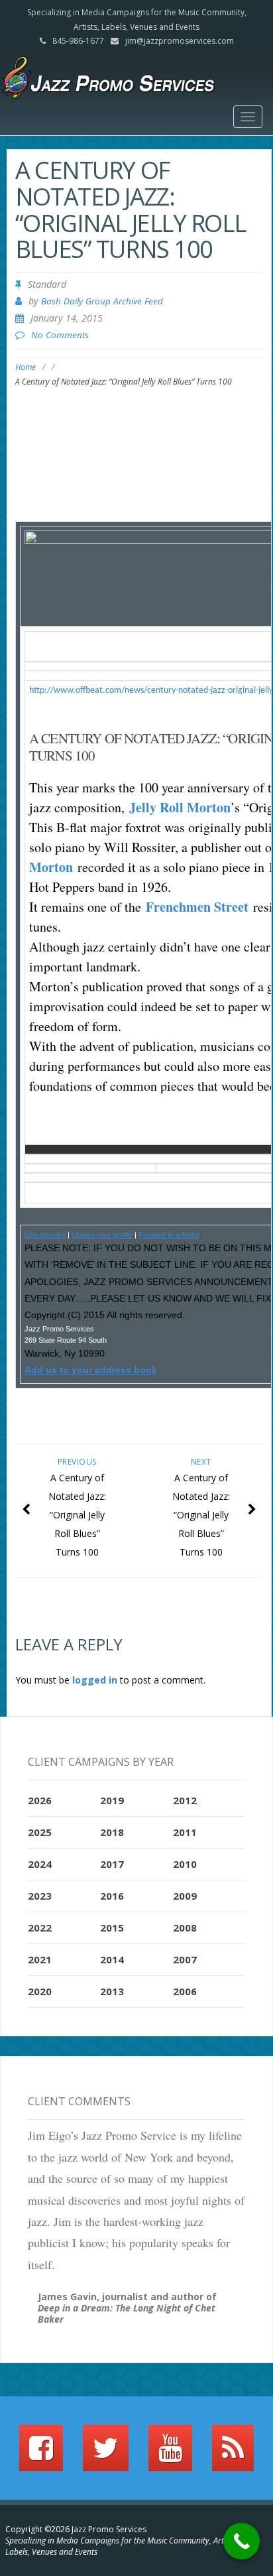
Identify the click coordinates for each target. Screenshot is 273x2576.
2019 (112, 1800)
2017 (112, 1864)
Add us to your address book (91, 1370)
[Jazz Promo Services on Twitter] (106, 2454)
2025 (40, 1832)
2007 (185, 1959)
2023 (40, 1896)
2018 (112, 1832)
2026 (40, 1800)
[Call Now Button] (242, 2541)
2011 (185, 1832)
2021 (40, 1959)
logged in (95, 1680)
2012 (185, 1800)
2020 (40, 1991)
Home (26, 367)
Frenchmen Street (197, 907)
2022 (40, 1928)
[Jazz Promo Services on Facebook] (41, 2454)
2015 (112, 1928)
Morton (51, 867)
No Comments (60, 335)
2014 (112, 1959)
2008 (185, 1928)
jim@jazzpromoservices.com (180, 41)
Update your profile (102, 1235)
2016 (112, 1896)
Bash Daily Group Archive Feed (102, 301)
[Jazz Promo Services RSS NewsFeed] (233, 2454)
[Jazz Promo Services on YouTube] (170, 2454)
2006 (185, 1991)
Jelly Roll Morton (180, 807)
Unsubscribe (45, 1235)
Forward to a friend (169, 1235)
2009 (185, 1896)
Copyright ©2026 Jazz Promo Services (76, 2529)
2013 (112, 1991)
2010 (185, 1864)
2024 (40, 1864)
